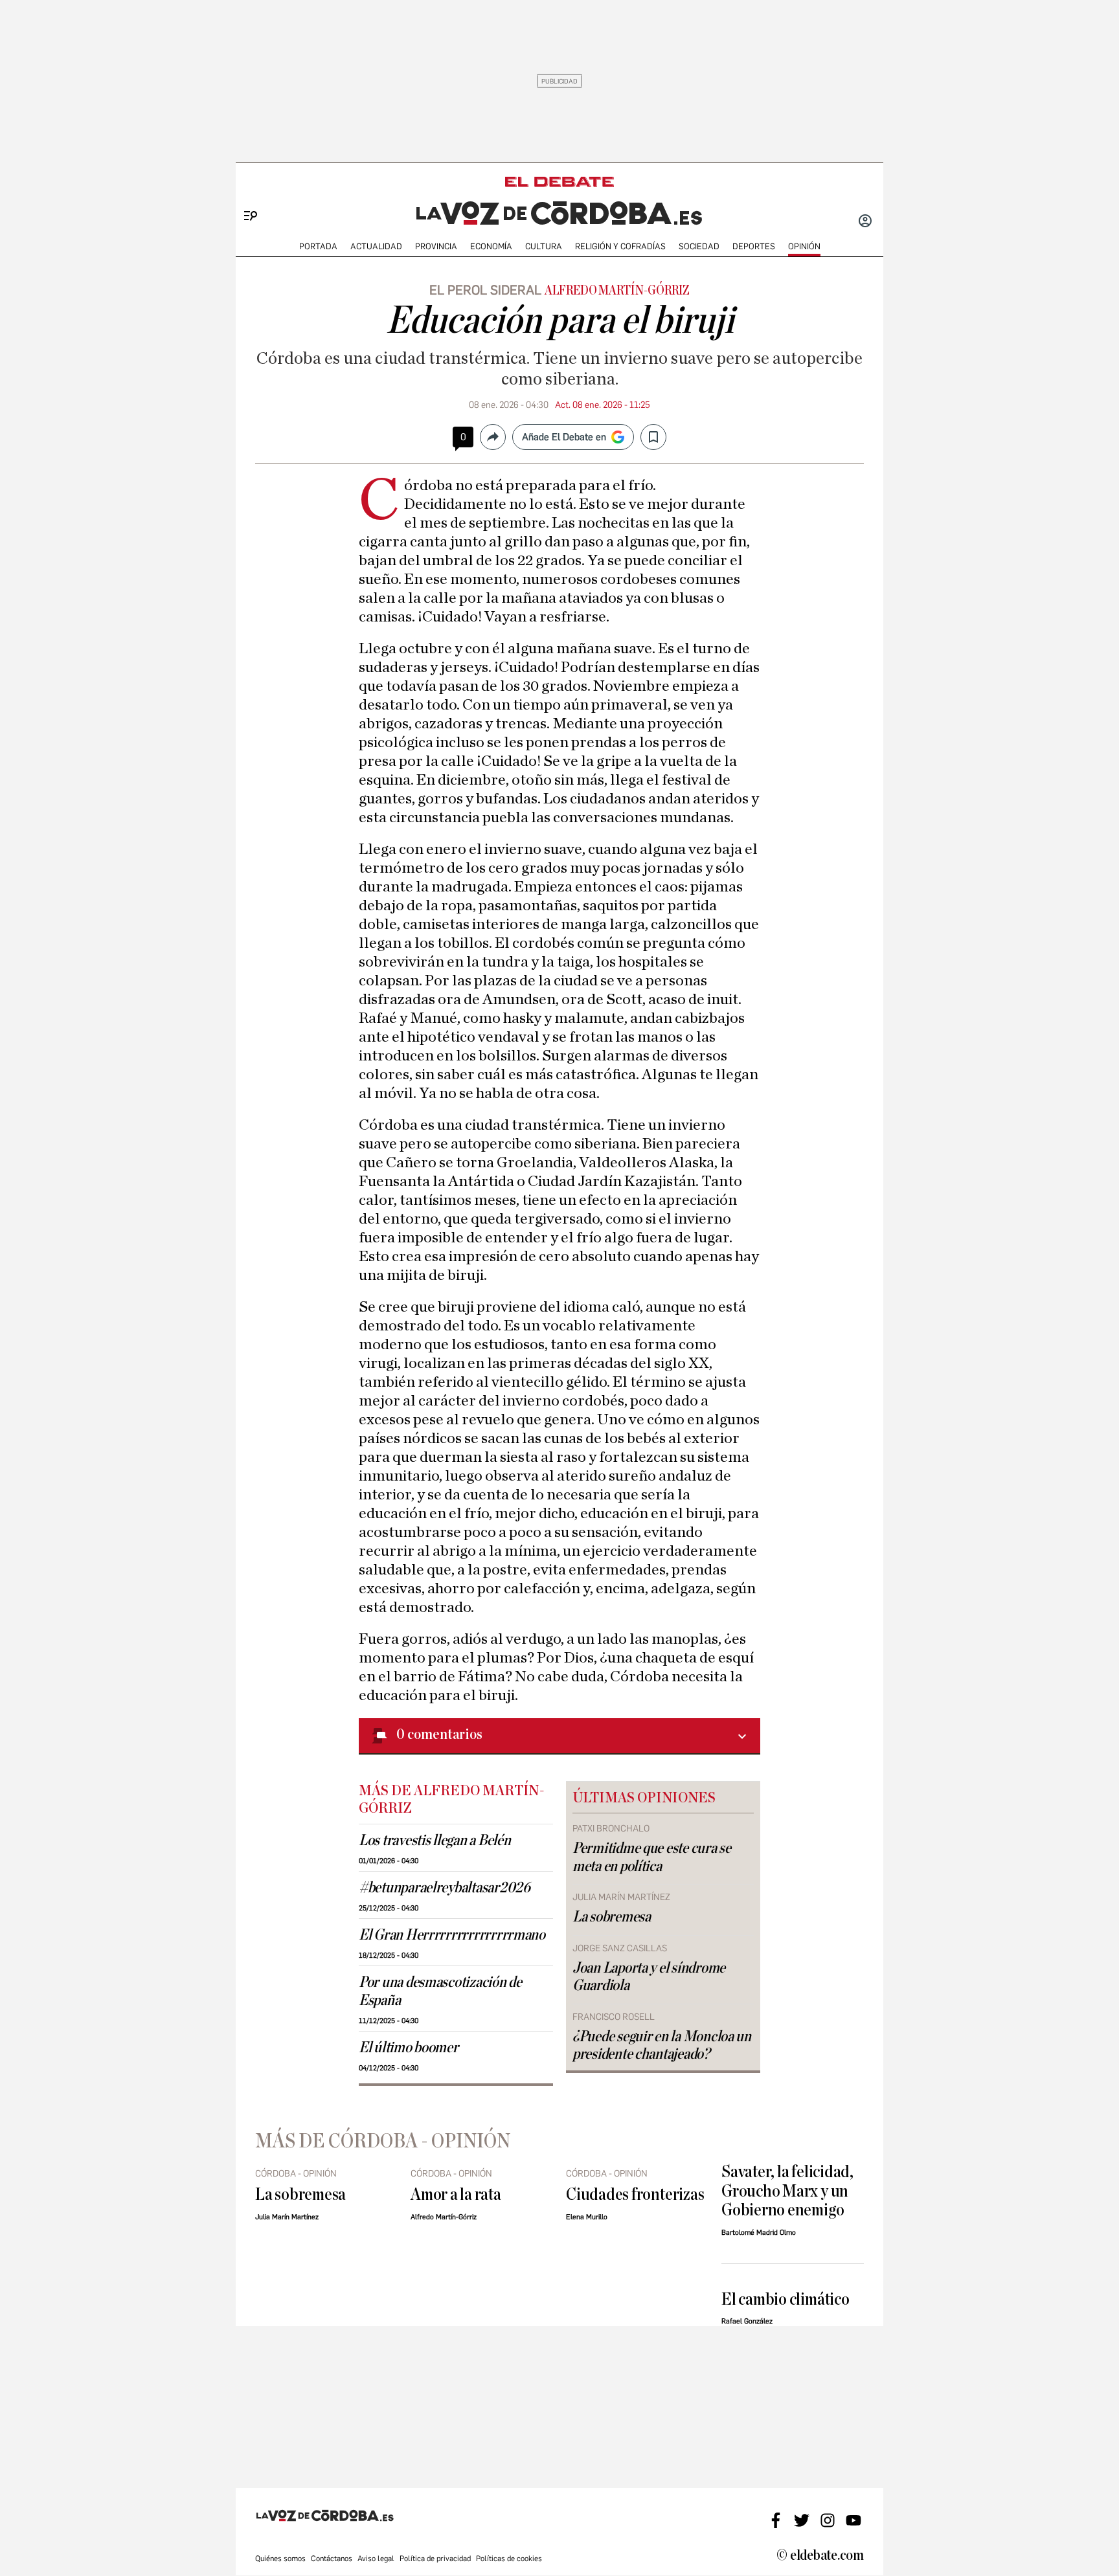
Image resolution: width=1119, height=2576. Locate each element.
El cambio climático (786, 2299)
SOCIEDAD (699, 246)
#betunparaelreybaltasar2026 (445, 1888)
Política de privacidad (435, 2559)
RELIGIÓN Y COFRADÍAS (620, 246)
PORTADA (318, 246)
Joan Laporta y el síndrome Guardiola (649, 1977)
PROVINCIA (436, 246)
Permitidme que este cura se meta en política (652, 1857)
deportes (754, 246)
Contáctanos (332, 2559)
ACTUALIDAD (376, 246)
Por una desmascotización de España (440, 1991)
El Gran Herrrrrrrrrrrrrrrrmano (452, 1935)
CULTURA (544, 246)
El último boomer (409, 2048)
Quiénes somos (280, 2559)
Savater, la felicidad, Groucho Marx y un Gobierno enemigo (787, 2191)
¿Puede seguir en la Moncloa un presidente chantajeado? (662, 2045)
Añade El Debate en (564, 437)
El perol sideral (485, 290)
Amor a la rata (456, 2194)
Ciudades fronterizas (635, 2194)
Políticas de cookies (509, 2559)
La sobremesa (612, 1917)
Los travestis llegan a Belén (435, 1841)
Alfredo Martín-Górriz (617, 291)
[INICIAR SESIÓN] (865, 222)
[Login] (865, 222)
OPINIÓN (804, 246)
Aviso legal (376, 2559)
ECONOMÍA (491, 246)
